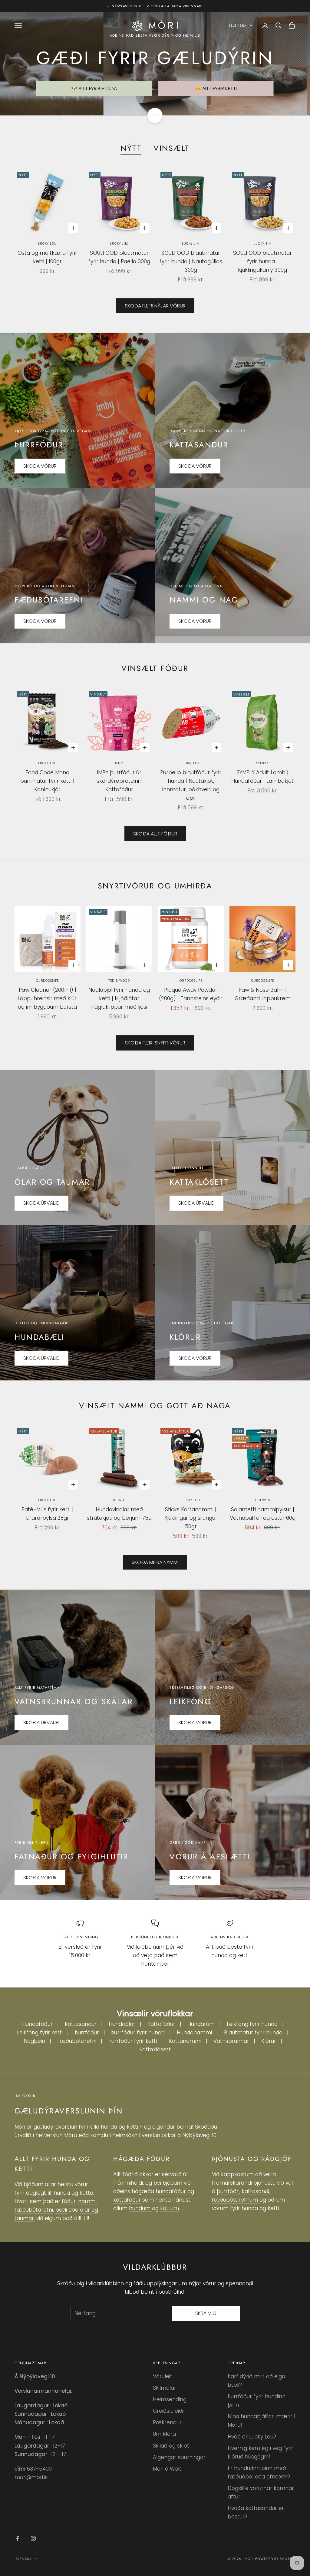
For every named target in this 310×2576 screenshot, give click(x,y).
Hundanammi (194, 2033)
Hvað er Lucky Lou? (252, 2437)
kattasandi (256, 2191)
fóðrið (131, 2174)
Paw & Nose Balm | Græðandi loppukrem (263, 994)
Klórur (269, 2041)
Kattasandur (81, 2024)
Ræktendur (167, 2422)
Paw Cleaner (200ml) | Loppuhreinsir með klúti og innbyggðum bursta (48, 998)
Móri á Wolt (167, 2469)
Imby (119, 763)
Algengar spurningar (179, 2457)
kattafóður (128, 2200)
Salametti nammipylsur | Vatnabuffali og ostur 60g (263, 1514)
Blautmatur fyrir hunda (253, 2033)
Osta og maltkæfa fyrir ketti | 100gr (47, 257)
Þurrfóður (87, 2033)
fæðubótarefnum (236, 2200)
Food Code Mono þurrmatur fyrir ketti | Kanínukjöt (47, 781)
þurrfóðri (228, 2191)
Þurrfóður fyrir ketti (133, 2041)
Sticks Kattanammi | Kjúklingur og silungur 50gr (191, 1518)
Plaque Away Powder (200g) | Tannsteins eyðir (191, 994)
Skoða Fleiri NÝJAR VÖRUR (155, 306)
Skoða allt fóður (155, 834)
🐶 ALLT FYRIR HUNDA (94, 89)
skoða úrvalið (41, 1723)
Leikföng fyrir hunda (252, 2024)
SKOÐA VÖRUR (40, 466)
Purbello (191, 763)
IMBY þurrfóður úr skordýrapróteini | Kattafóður (119, 781)
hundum (140, 2208)
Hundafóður (37, 2024)
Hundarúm (201, 2024)
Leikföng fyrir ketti (40, 2033)
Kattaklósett (155, 2050)
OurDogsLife (47, 981)
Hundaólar (122, 2024)
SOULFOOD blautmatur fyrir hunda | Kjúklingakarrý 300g (262, 261)
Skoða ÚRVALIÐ (41, 1203)
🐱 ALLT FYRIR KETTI (216, 89)
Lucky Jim (119, 244)
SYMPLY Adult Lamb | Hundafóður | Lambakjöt (262, 777)
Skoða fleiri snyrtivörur (155, 1043)
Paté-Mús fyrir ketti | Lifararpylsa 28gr (48, 1514)
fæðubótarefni (34, 2210)
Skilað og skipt (171, 2446)
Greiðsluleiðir (169, 2411)
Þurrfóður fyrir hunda (138, 2033)
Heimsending (170, 2399)
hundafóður (171, 2191)
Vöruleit (163, 2376)
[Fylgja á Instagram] (33, 2538)
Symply (263, 763)
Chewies (119, 1500)
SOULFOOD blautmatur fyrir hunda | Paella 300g (119, 257)
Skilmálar (165, 2388)
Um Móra (164, 2434)
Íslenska (238, 25)
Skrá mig (206, 2313)
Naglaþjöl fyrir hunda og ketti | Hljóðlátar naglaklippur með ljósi (119, 998)
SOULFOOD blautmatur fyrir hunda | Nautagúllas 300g (191, 261)
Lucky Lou (47, 244)
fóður (69, 2201)
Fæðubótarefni (77, 2041)
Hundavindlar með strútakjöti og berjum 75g (119, 1514)
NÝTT (131, 148)
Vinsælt (171, 148)
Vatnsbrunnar (231, 2041)
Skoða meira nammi (155, 1562)
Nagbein (34, 2041)
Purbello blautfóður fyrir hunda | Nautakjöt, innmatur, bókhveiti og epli (191, 785)
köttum (170, 2208)
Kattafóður (161, 2024)
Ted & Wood (119, 981)
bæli (62, 2210)
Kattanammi (185, 2041)
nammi (87, 2201)
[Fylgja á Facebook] (18, 2538)
